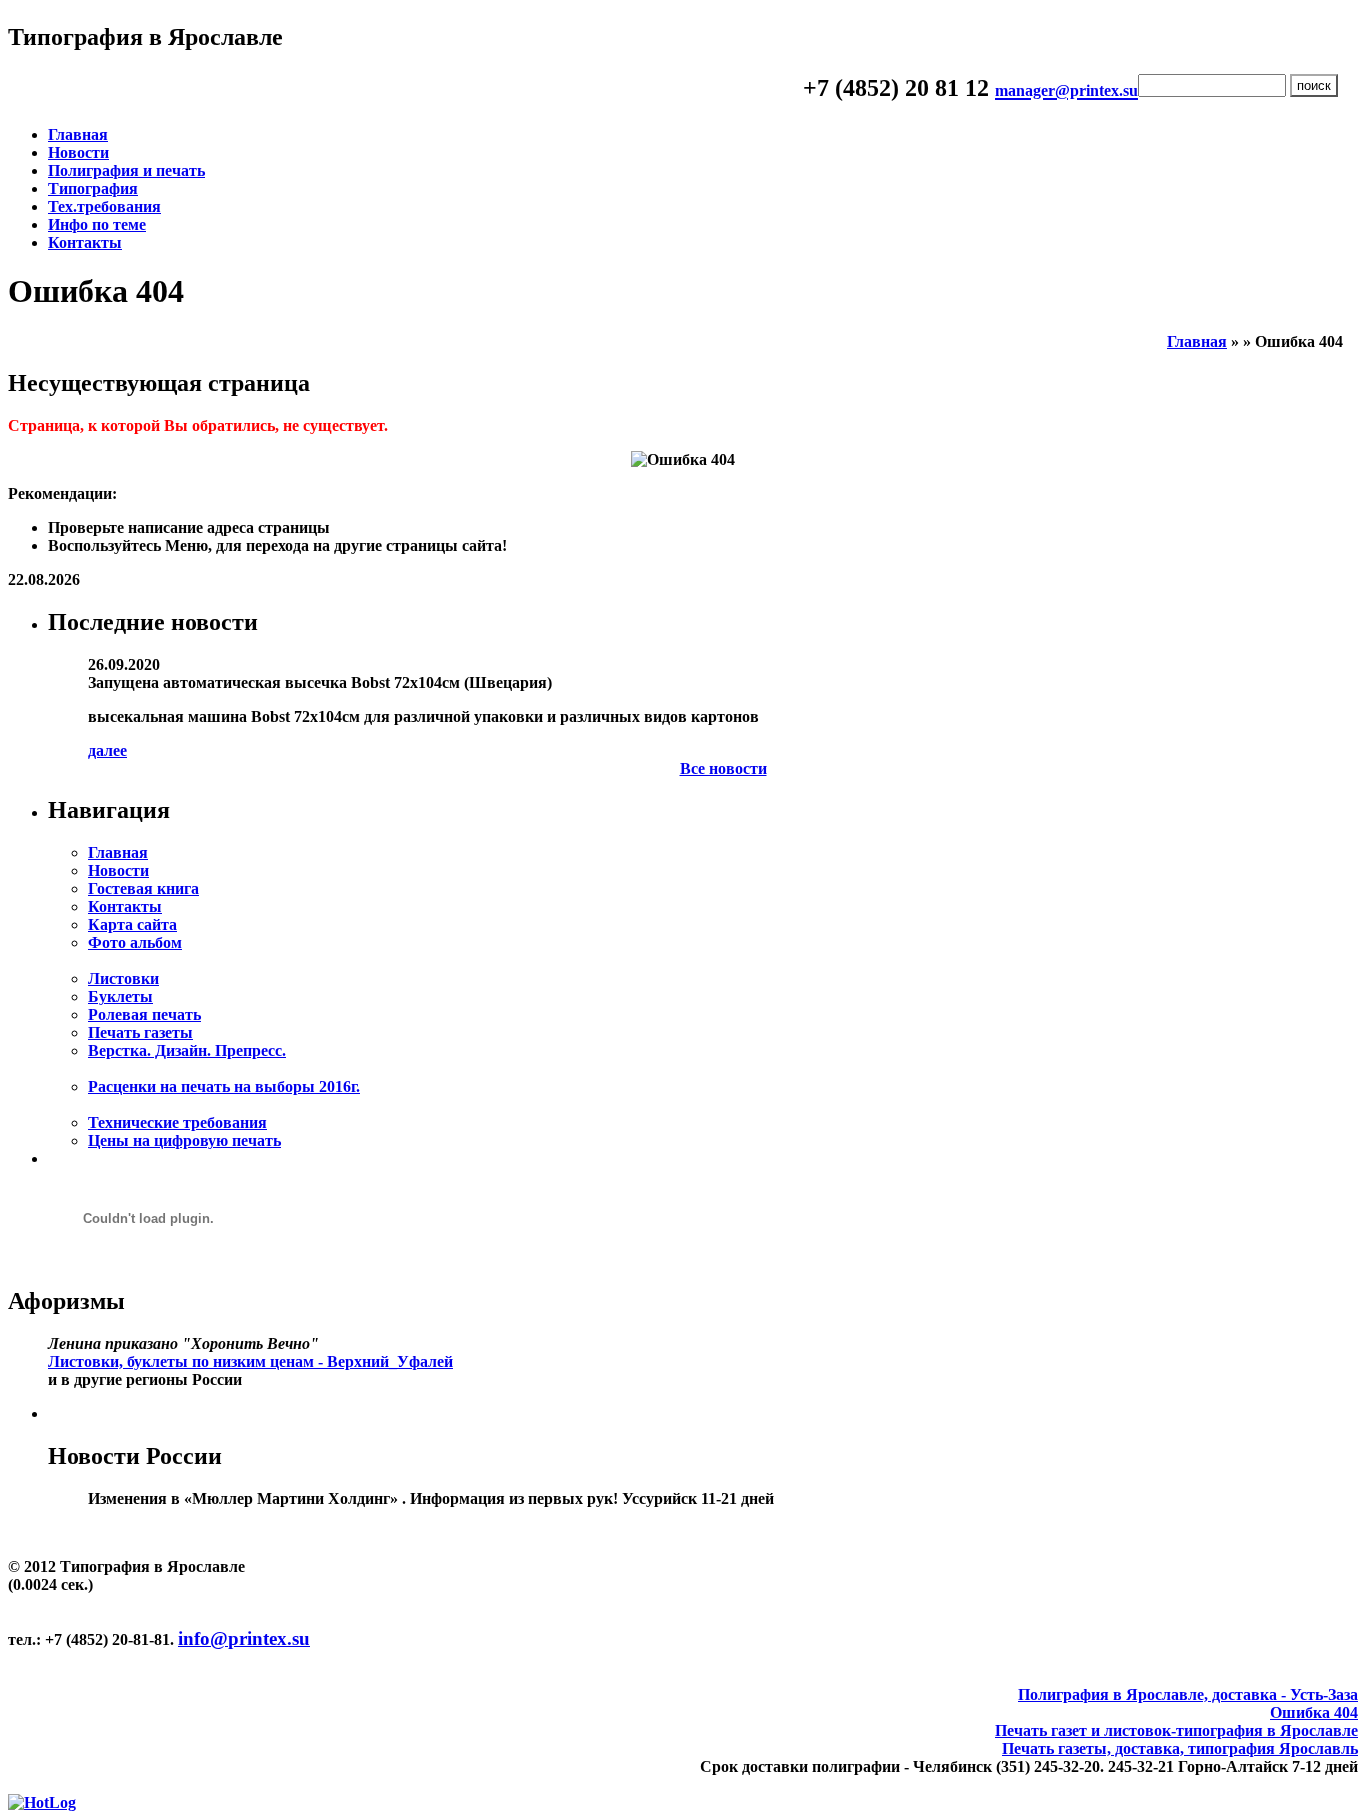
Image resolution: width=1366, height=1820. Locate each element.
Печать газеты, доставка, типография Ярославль (1180, 1748)
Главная (78, 134)
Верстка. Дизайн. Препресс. (187, 1050)
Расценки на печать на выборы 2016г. (224, 1086)
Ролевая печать (144, 1014)
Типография (93, 188)
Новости (78, 152)
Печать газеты (140, 1032)
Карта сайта (132, 924)
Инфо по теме (97, 224)
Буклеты (120, 996)
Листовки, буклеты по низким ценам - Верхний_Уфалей (250, 1361)
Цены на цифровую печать (184, 1140)
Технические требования (177, 1122)
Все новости (723, 768)
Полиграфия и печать (126, 170)
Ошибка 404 (1314, 1712)
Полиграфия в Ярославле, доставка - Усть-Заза (1188, 1694)
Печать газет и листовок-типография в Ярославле (1176, 1730)
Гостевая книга (143, 888)
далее (107, 750)
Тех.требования (104, 206)
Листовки (123, 978)
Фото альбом (135, 942)
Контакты (85, 242)
